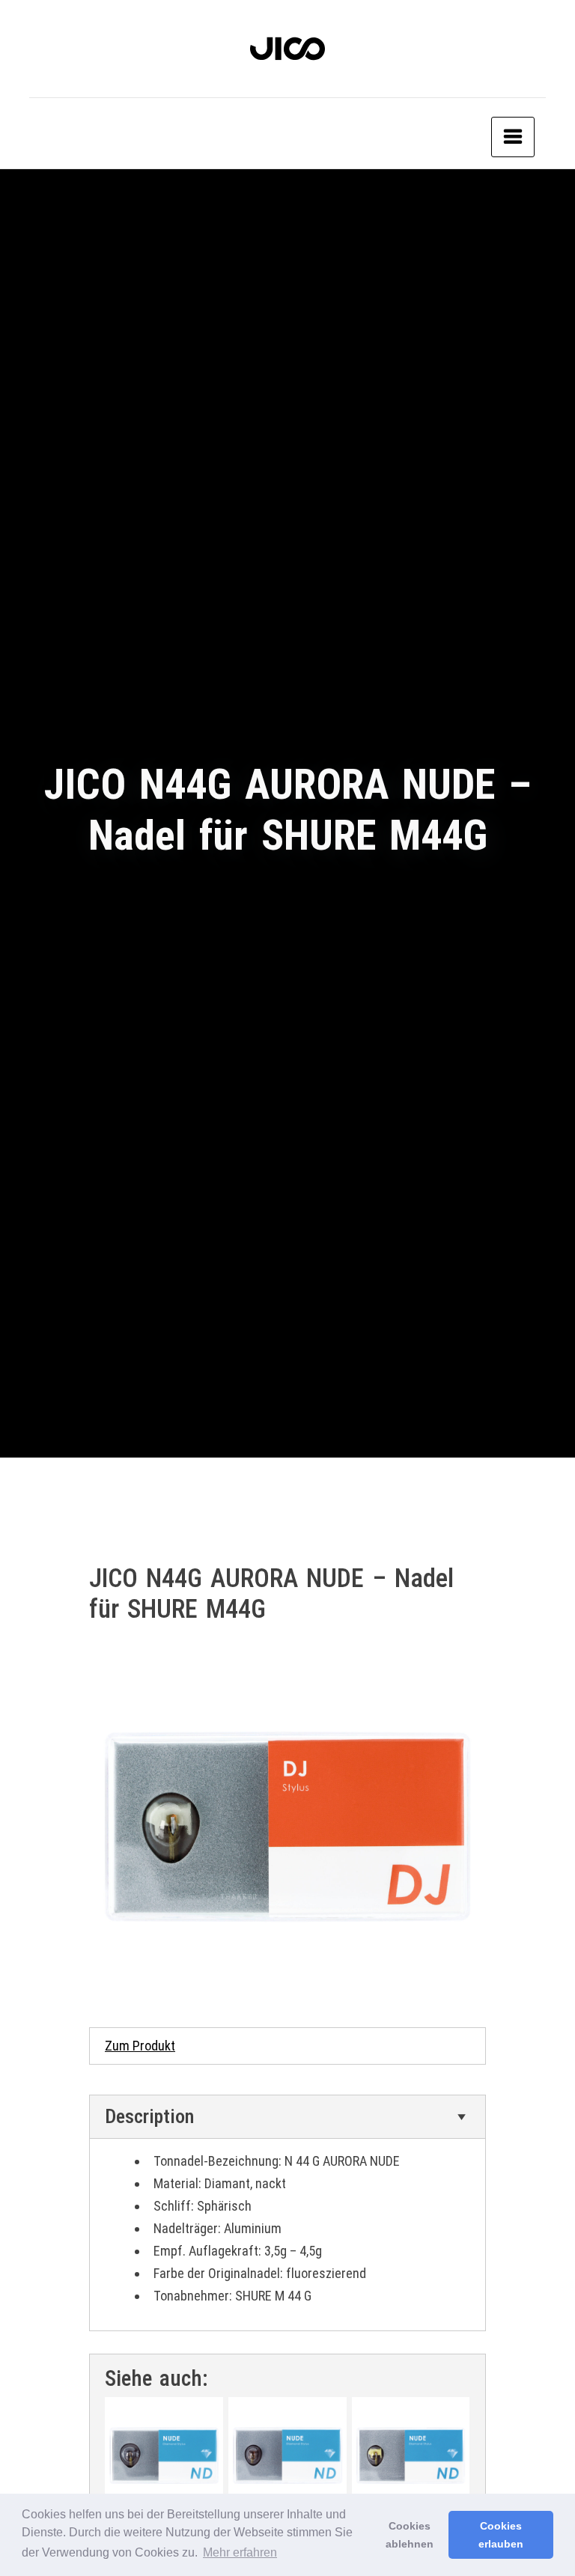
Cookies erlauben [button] (501, 2535)
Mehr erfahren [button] (240, 2552)
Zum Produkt (140, 2046)
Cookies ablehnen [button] (410, 2535)
